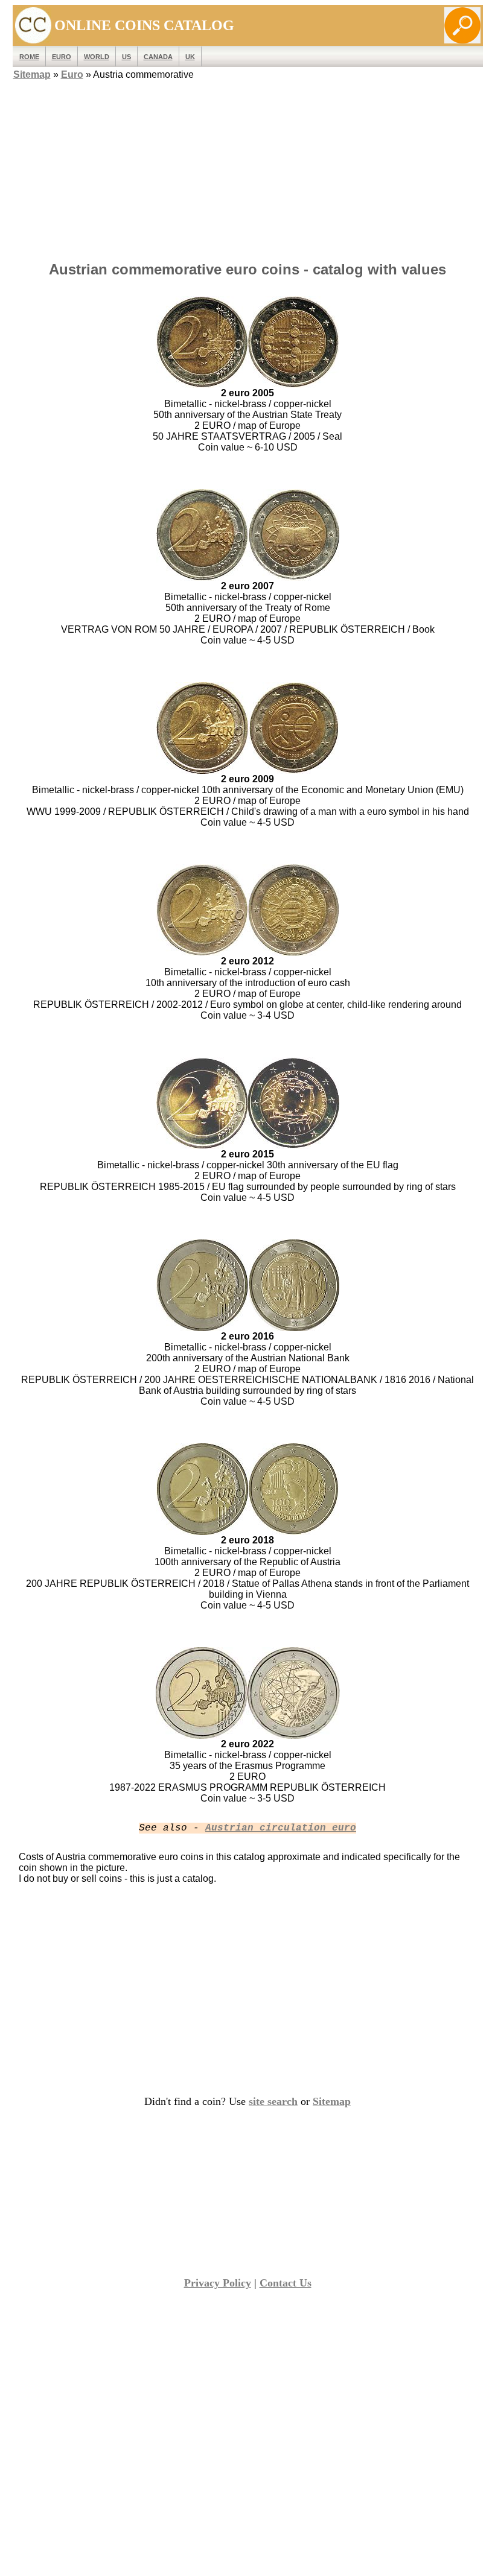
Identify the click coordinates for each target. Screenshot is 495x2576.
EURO (62, 57)
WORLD (97, 57)
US (126, 57)
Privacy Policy (218, 2283)
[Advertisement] (248, 167)
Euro (72, 74)
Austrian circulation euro (281, 1828)
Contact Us (286, 2283)
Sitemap (32, 74)
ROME (29, 57)
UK (190, 57)
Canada (158, 57)
